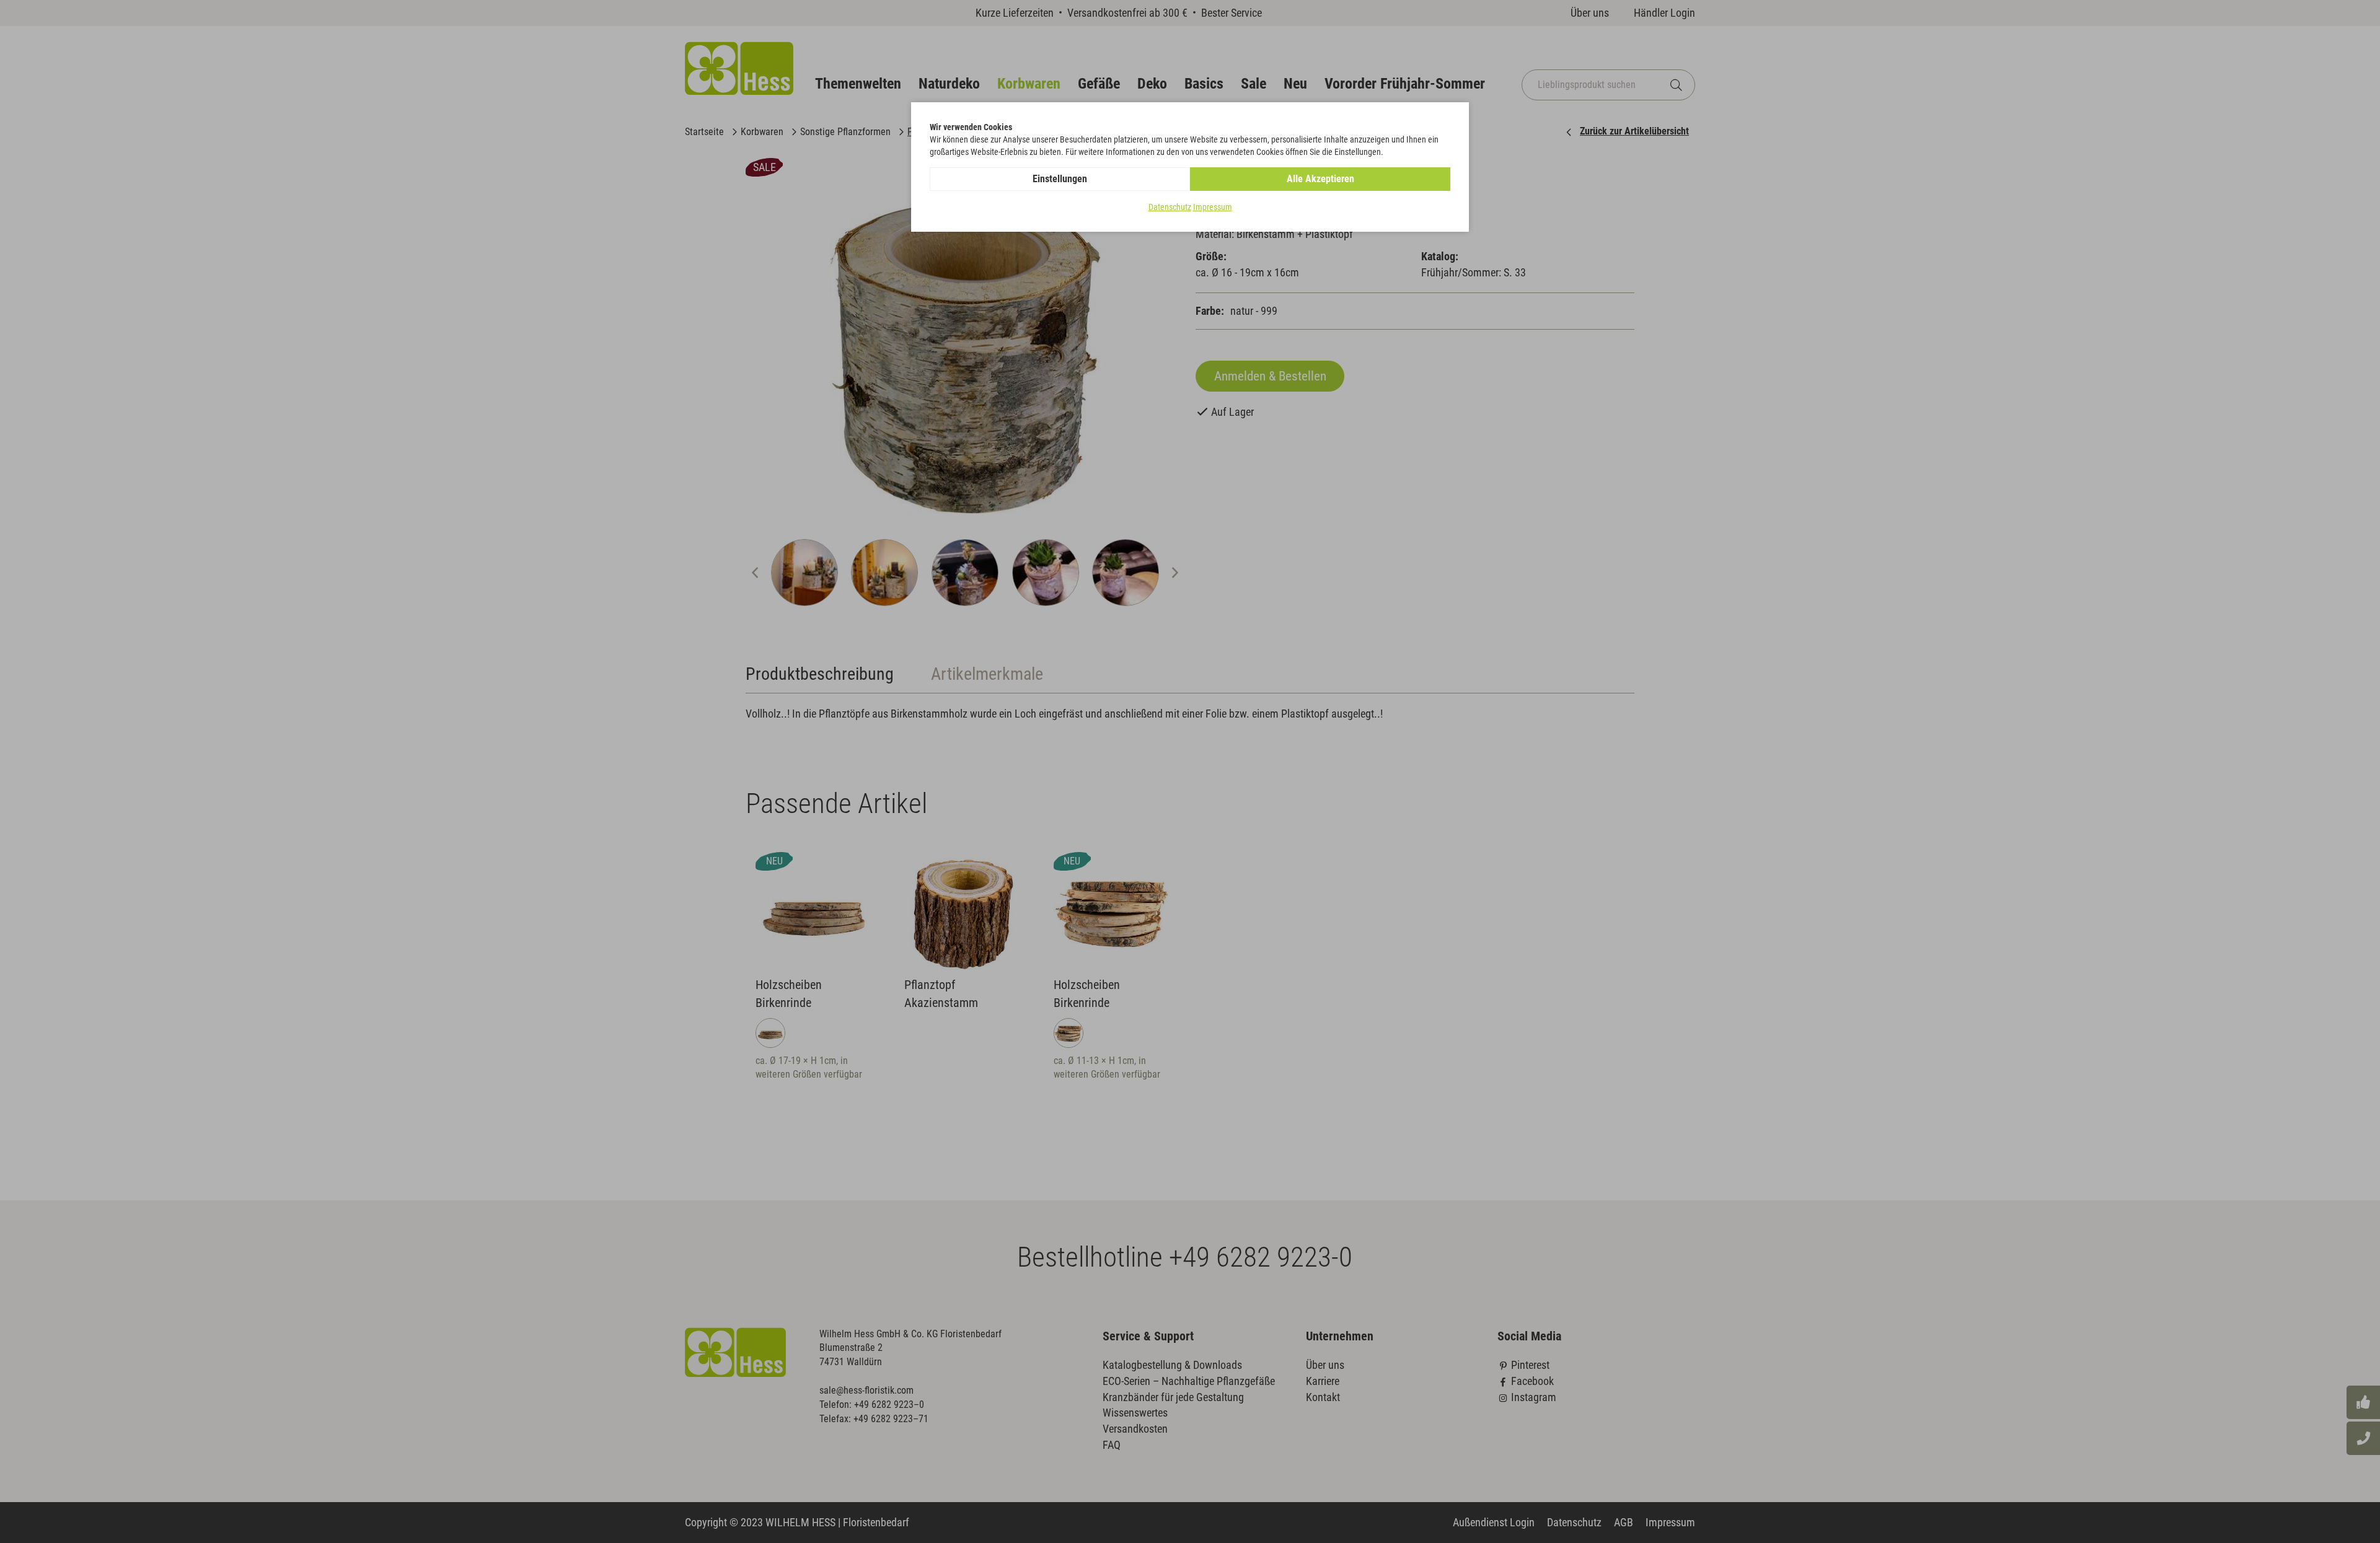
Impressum (1213, 207)
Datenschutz (1170, 207)
